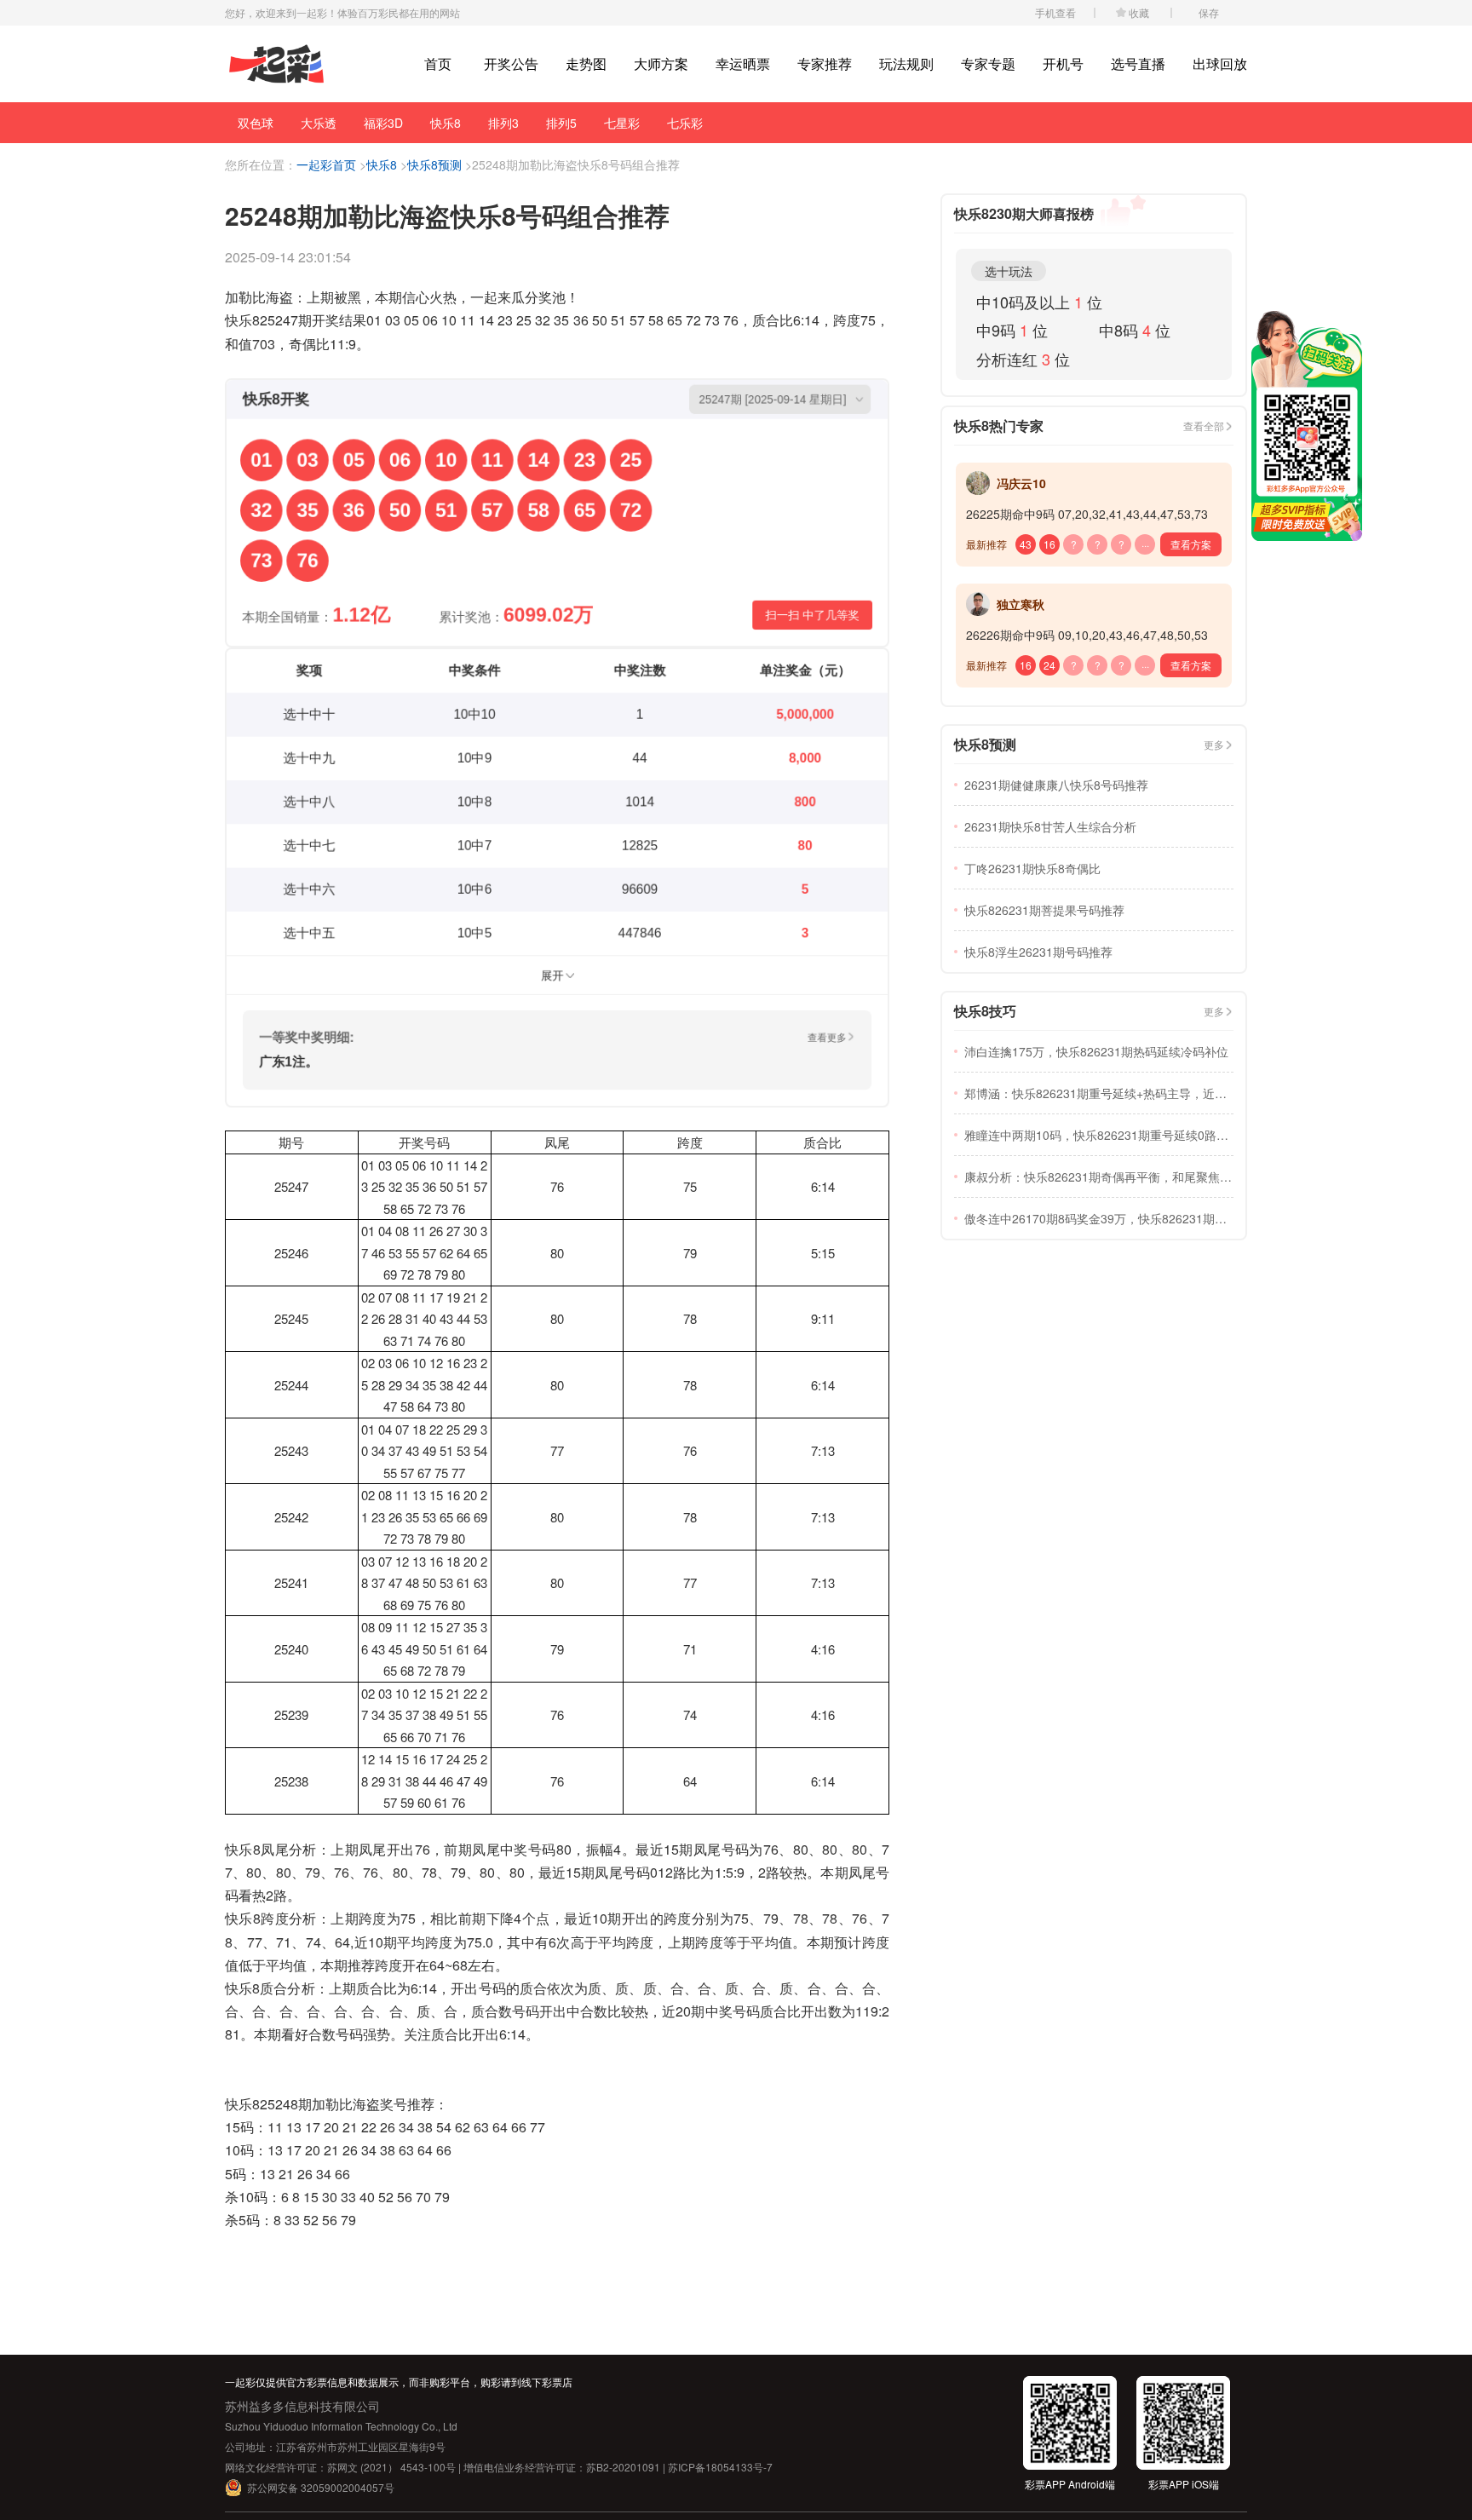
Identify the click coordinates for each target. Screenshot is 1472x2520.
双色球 (256, 123)
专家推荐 (825, 63)
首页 (438, 63)
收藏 (1139, 12)
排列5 (561, 123)
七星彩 (622, 123)
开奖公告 (511, 63)
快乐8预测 (434, 164)
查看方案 (1191, 544)
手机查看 (1055, 12)
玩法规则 (906, 63)
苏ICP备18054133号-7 (720, 2467)
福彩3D (383, 123)
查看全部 (1204, 426)
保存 (1209, 12)
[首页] (276, 64)
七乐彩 (685, 123)
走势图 (586, 63)
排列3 (503, 123)
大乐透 (319, 123)
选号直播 (1138, 63)
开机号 (1063, 63)
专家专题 (988, 63)
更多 (1214, 744)
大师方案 (661, 63)
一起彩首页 (326, 164)
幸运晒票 (743, 63)
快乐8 (446, 123)
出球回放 (1220, 63)
